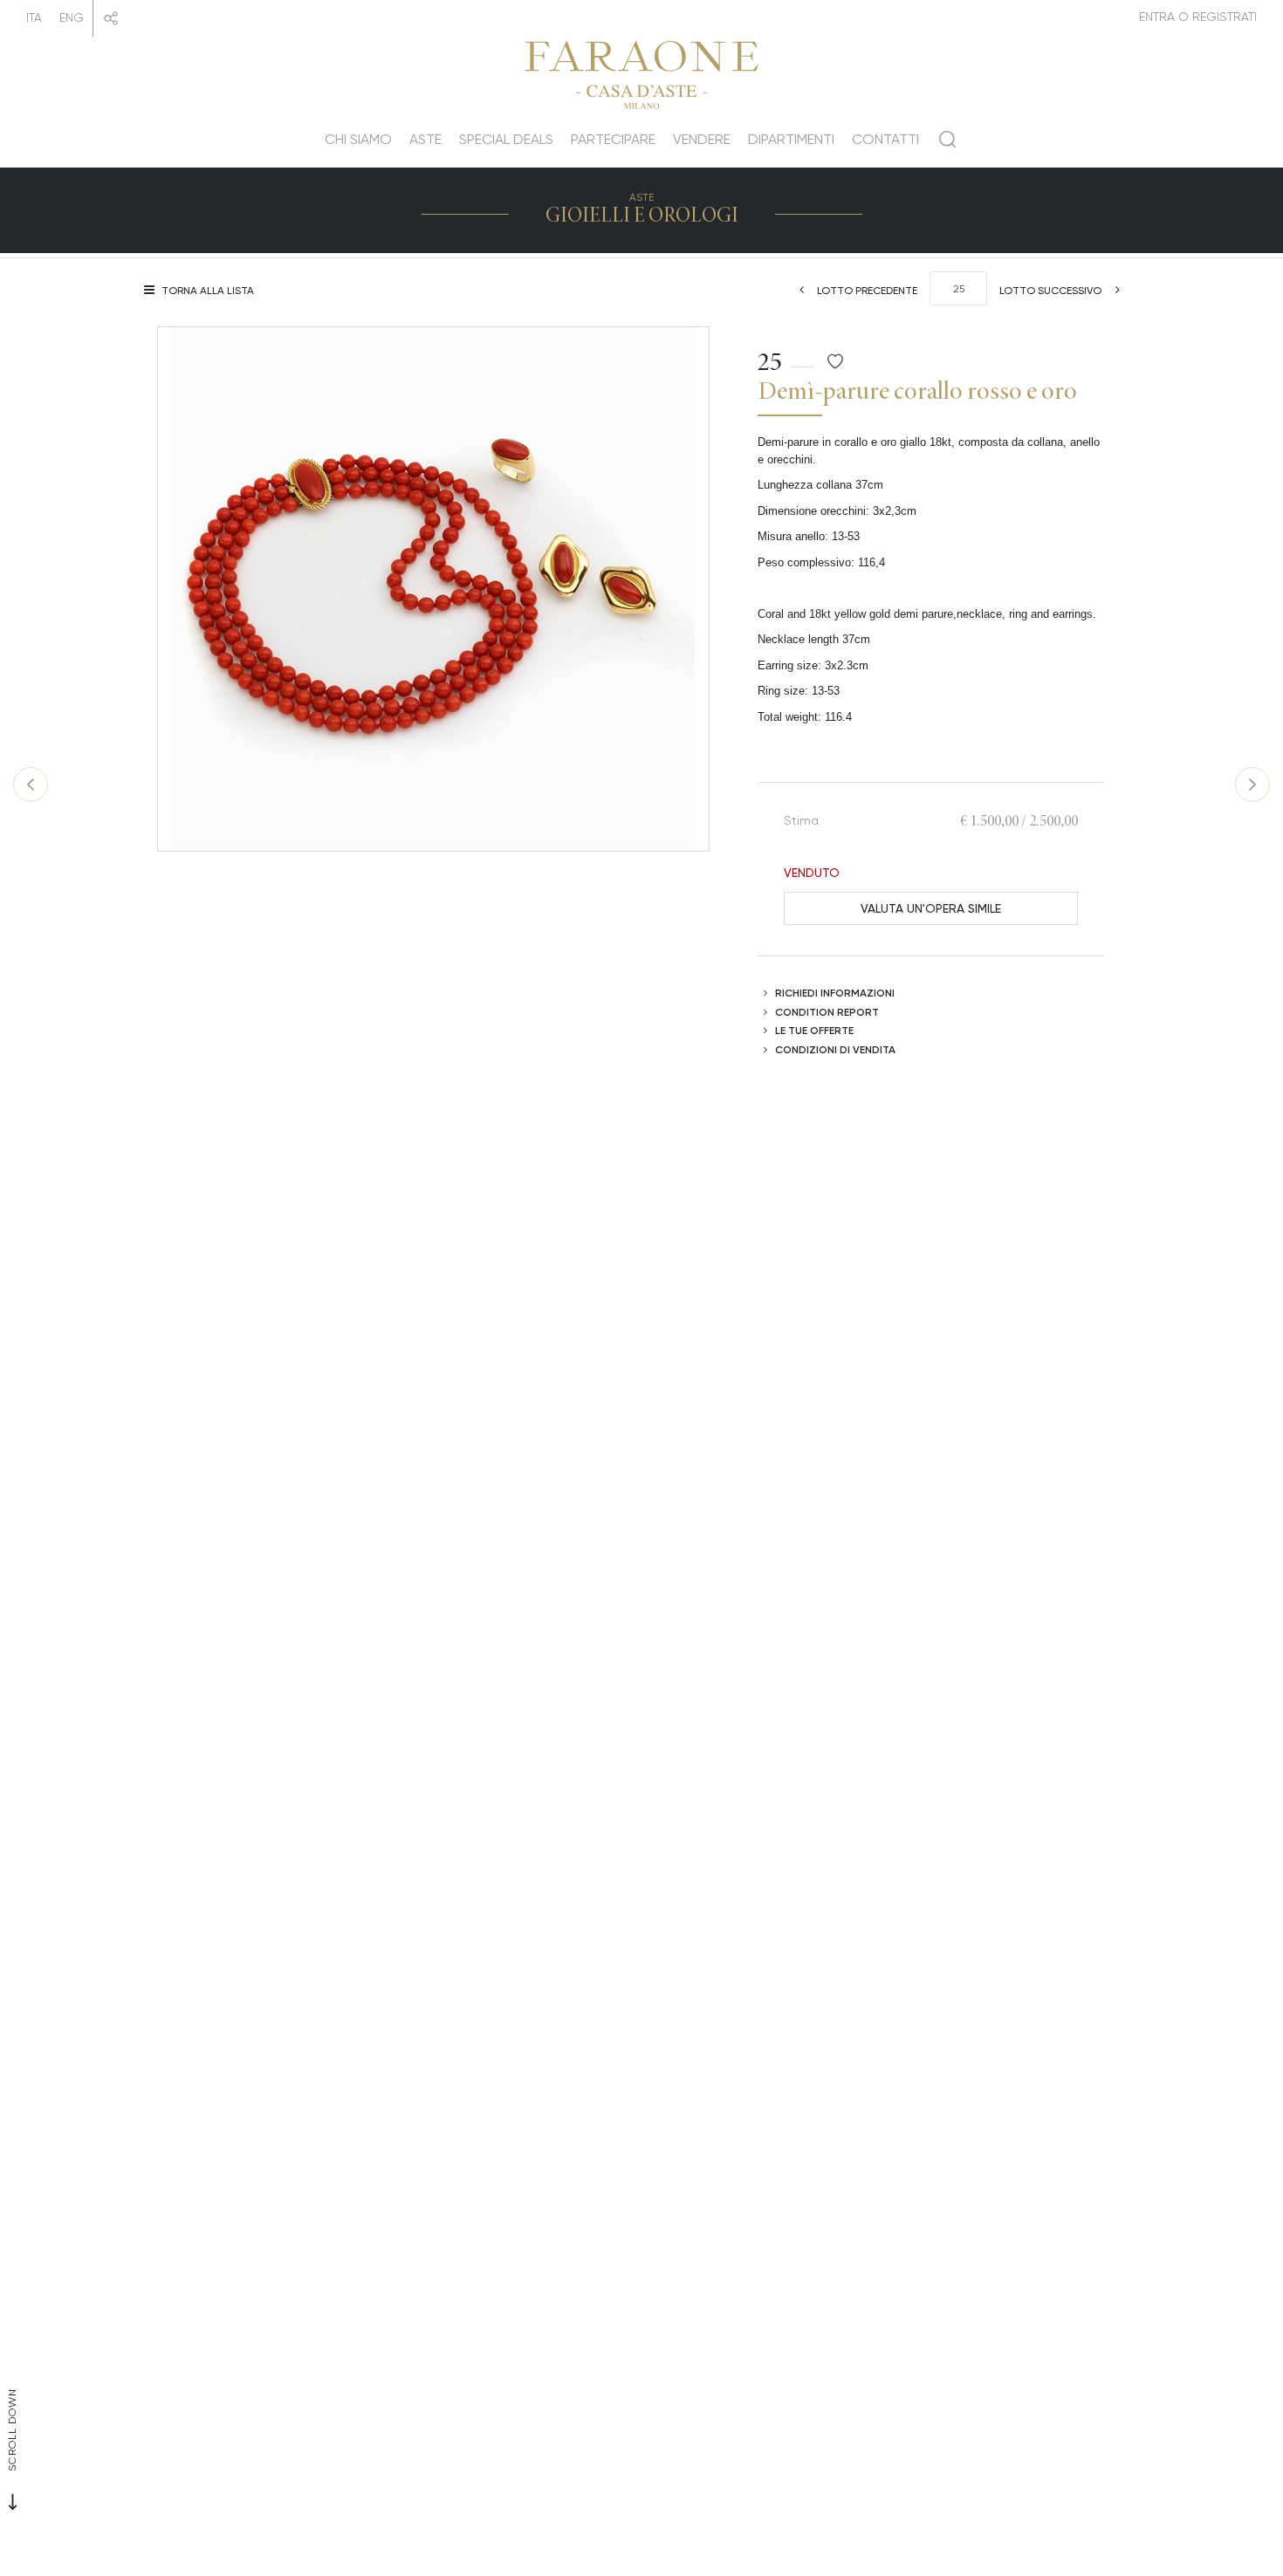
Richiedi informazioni (835, 993)
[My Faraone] (1198, 17)
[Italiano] (34, 18)
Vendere (702, 139)
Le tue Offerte (814, 1030)
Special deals (506, 139)
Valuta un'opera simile (931, 908)
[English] (72, 18)
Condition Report (827, 1012)
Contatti (885, 139)
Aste (425, 139)
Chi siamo (358, 139)
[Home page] (641, 72)
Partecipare (613, 139)
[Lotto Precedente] (31, 784)
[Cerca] (947, 146)
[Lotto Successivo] (1252, 784)
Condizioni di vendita (835, 1049)
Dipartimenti (791, 139)
